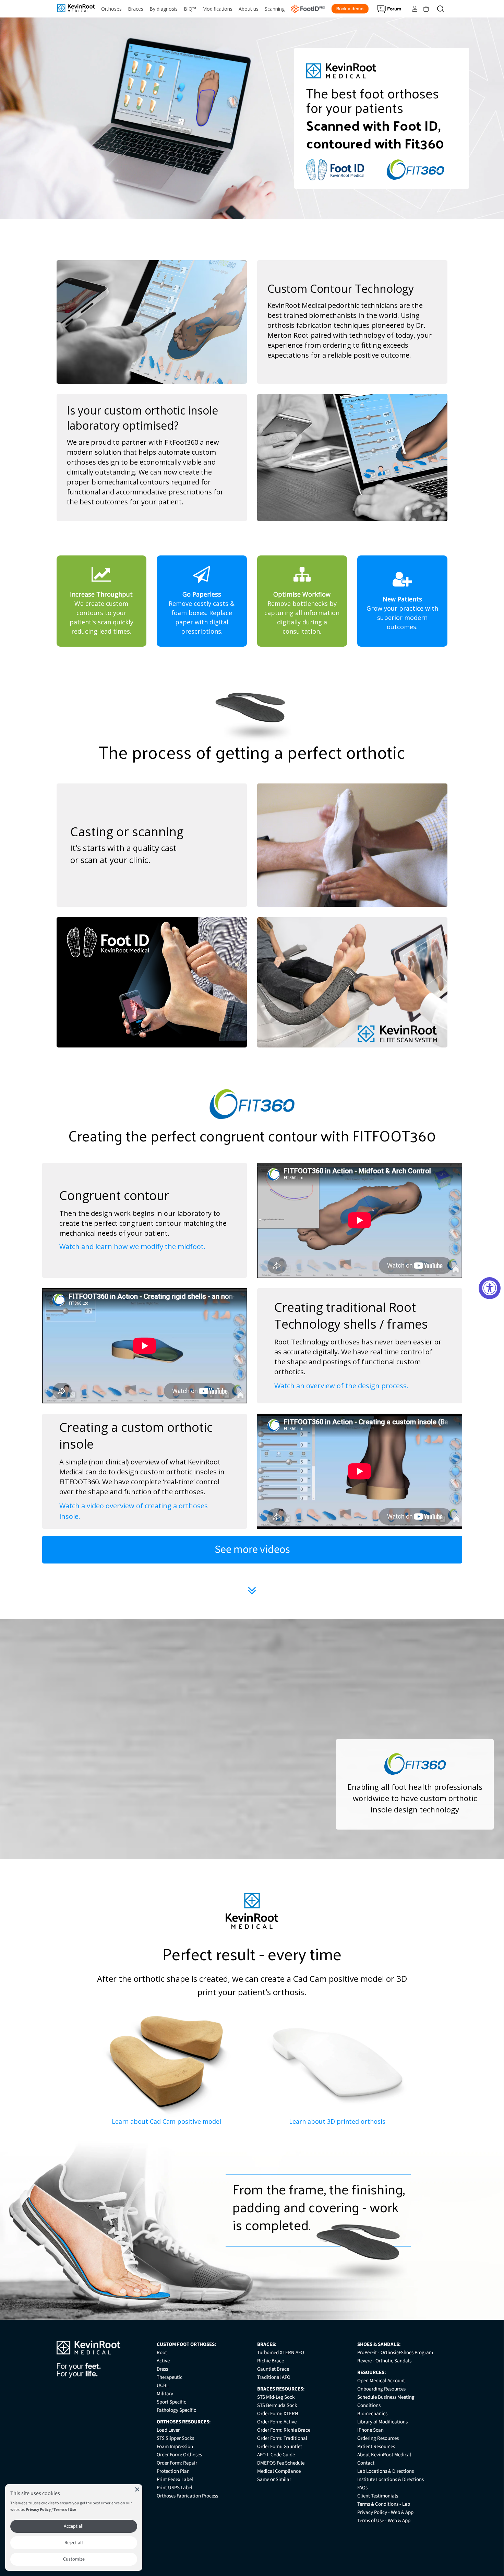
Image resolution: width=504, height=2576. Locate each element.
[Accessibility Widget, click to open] (490, 1288)
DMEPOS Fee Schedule (281, 2463)
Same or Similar (274, 2479)
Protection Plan (173, 2471)
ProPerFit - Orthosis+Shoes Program (395, 2353)
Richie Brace (271, 2361)
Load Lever (168, 2430)
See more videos (252, 1549)
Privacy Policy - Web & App (385, 2512)
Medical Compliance (279, 2471)
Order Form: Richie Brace (284, 2430)
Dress (162, 2369)
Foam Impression (175, 2447)
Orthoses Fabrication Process (187, 2496)
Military (165, 2394)
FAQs (362, 2488)
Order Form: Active (277, 2422)
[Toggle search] (441, 9)
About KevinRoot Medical (384, 2455)
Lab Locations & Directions (386, 2471)
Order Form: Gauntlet (280, 2447)
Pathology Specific (176, 2410)
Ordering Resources (378, 2438)
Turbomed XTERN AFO (281, 2353)
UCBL (163, 2386)
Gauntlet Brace (273, 2369)
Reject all (74, 2543)
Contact (366, 2463)
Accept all (74, 2526)
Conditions (369, 2405)
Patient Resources (376, 2447)
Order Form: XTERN (278, 2414)
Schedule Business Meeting (386, 2397)
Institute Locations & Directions (391, 2479)
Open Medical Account (381, 2381)
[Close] (137, 2489)
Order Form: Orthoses (179, 2455)
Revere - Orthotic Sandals (384, 2361)
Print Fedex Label (175, 2479)
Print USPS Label (175, 2488)
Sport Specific (171, 2402)
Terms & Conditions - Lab (384, 2504)
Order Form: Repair (177, 2463)
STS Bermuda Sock (277, 2405)
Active (163, 2361)
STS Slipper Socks (175, 2438)
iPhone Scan (370, 2430)
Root (162, 2353)
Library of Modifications (382, 2422)
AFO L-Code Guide (276, 2455)
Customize (74, 2559)
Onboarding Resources (381, 2389)
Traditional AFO (274, 2377)
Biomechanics (372, 2414)
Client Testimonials (378, 2496)
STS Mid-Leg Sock (276, 2397)
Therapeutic (170, 2377)
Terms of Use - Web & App (384, 2521)
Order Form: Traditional (282, 2438)
